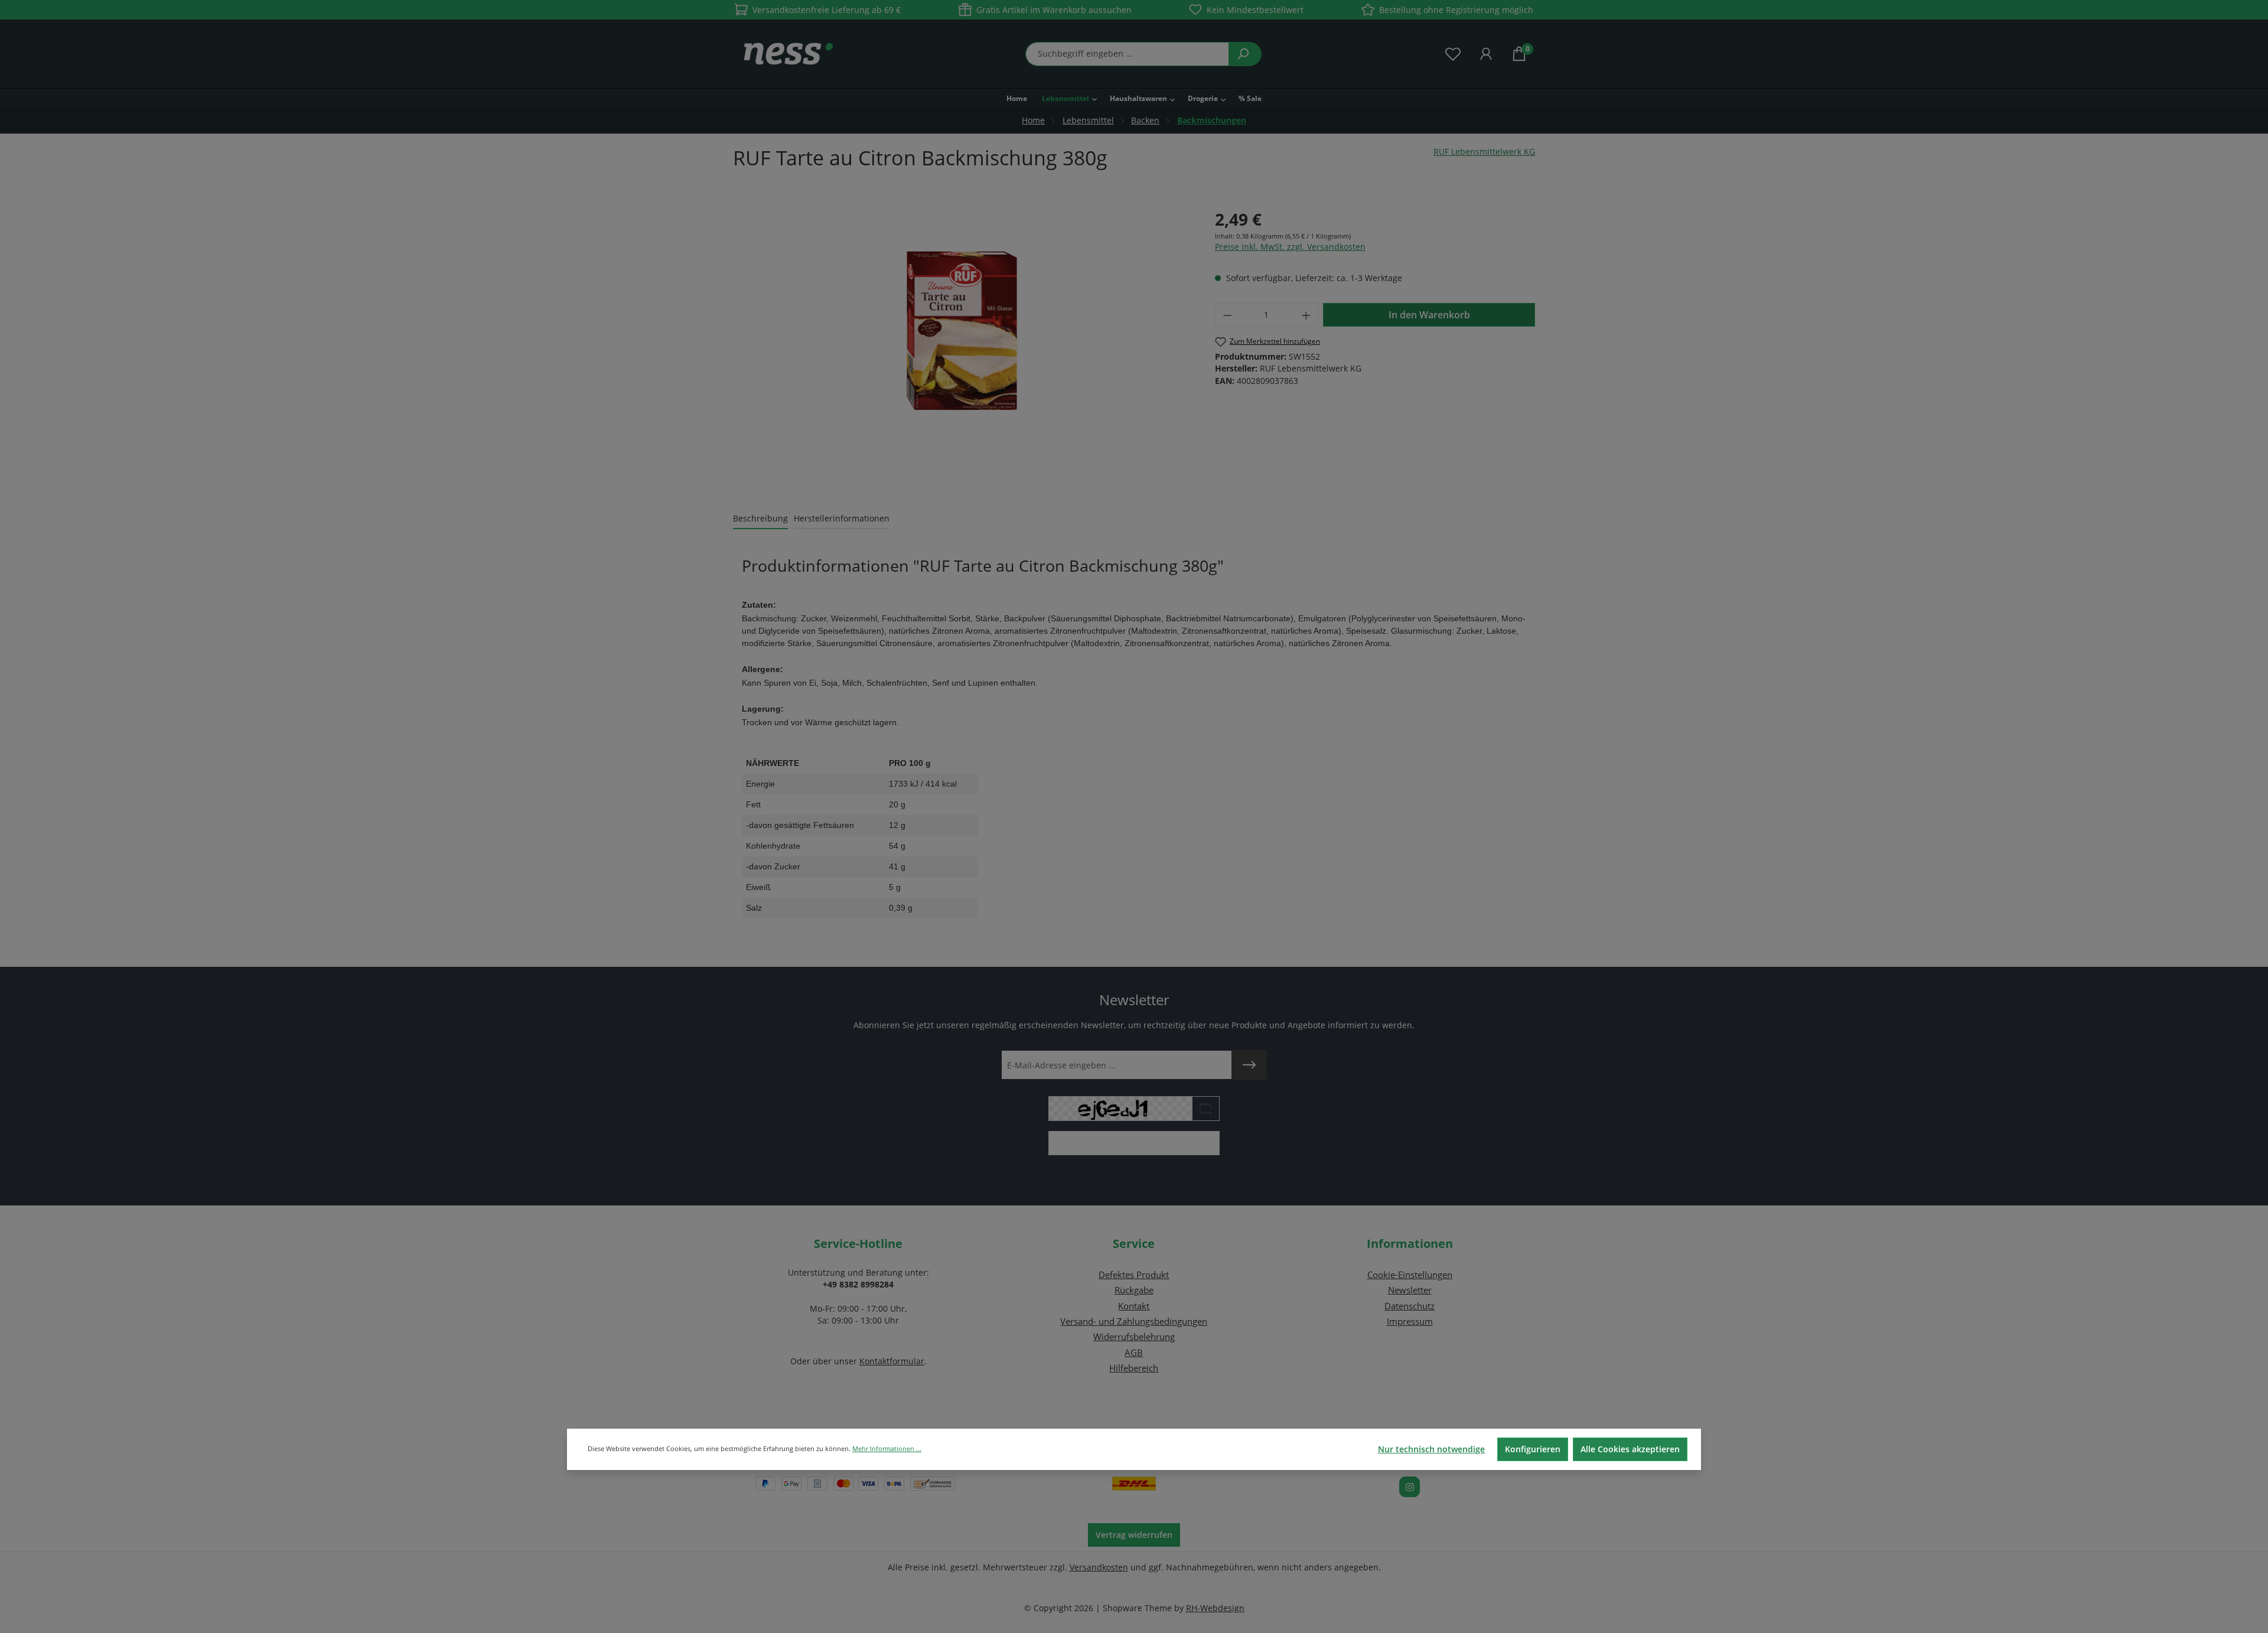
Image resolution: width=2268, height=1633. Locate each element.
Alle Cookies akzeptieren (1630, 1449)
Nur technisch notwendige (1431, 1449)
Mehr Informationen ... (887, 1448)
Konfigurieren (1533, 1449)
